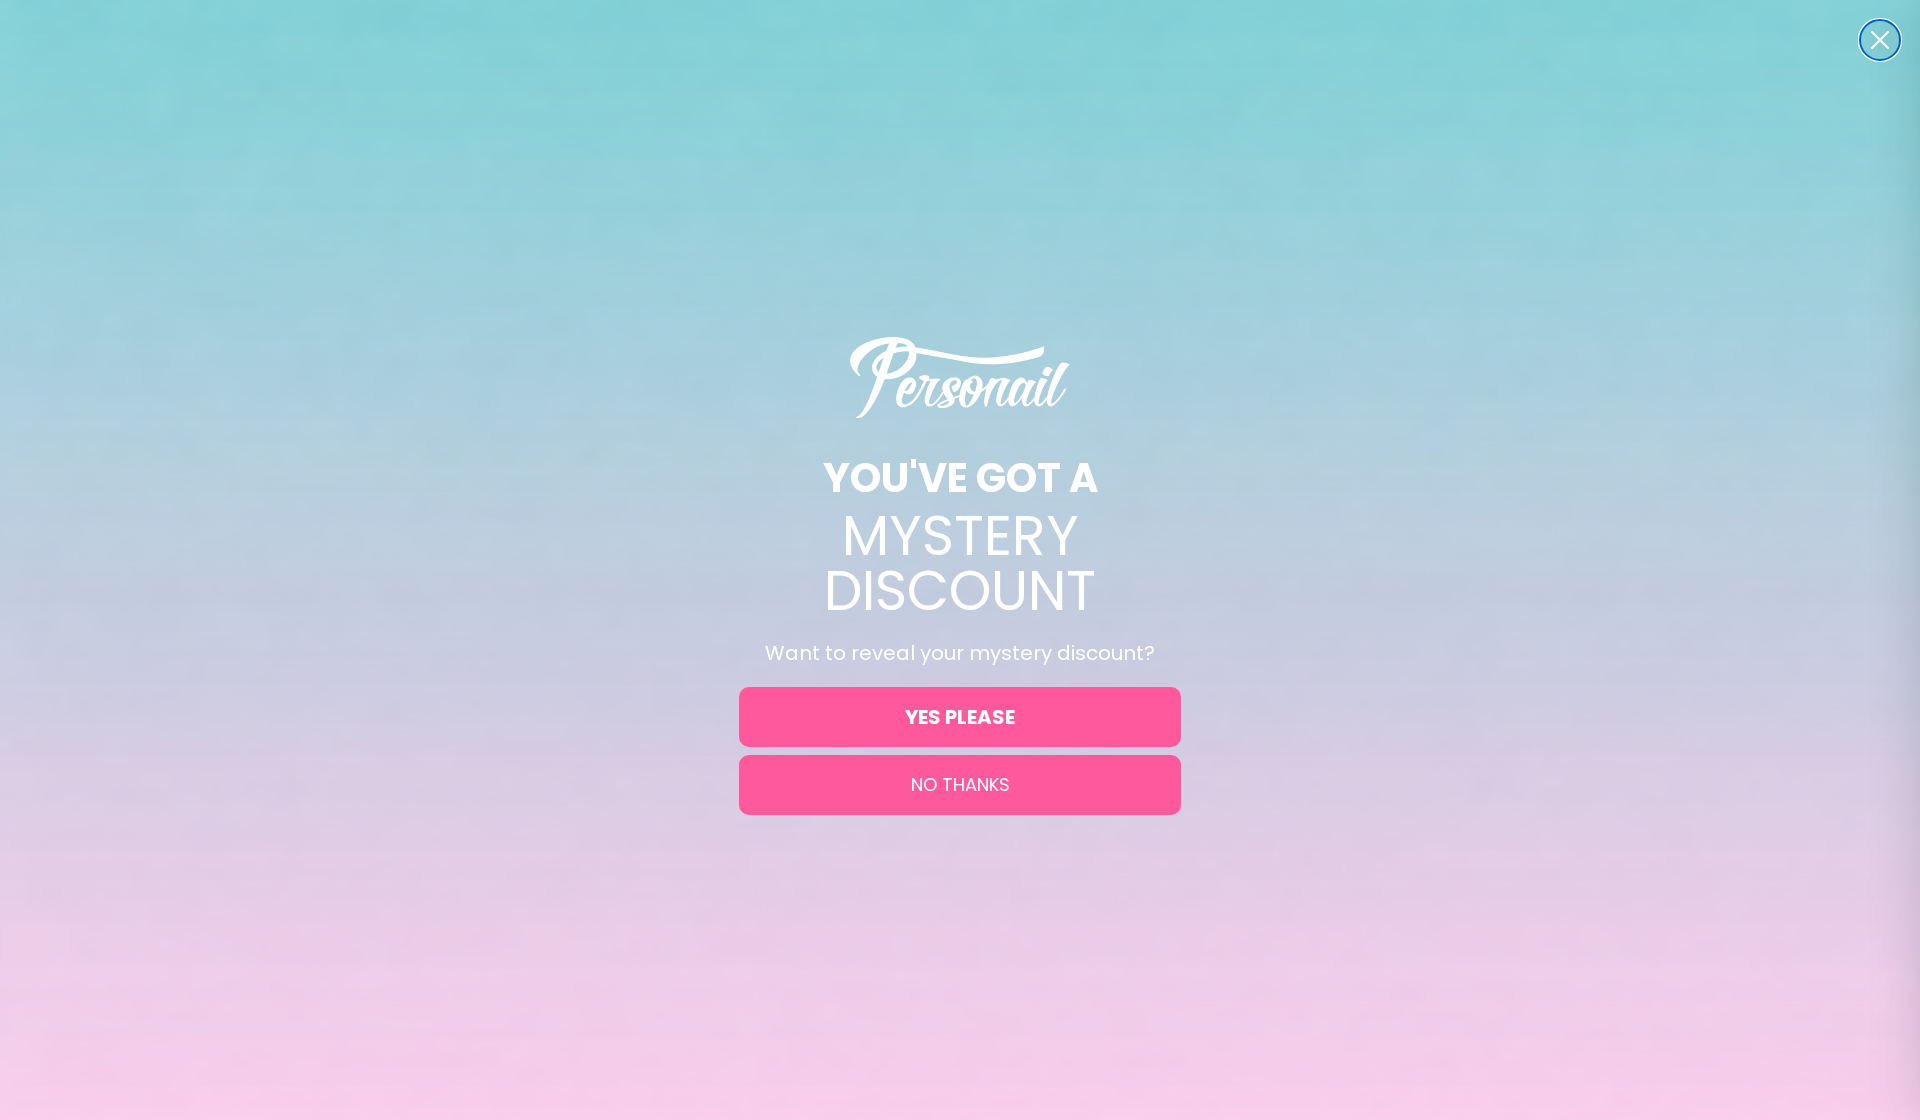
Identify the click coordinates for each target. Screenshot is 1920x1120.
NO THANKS (960, 784)
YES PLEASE (960, 717)
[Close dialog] (1880, 40)
